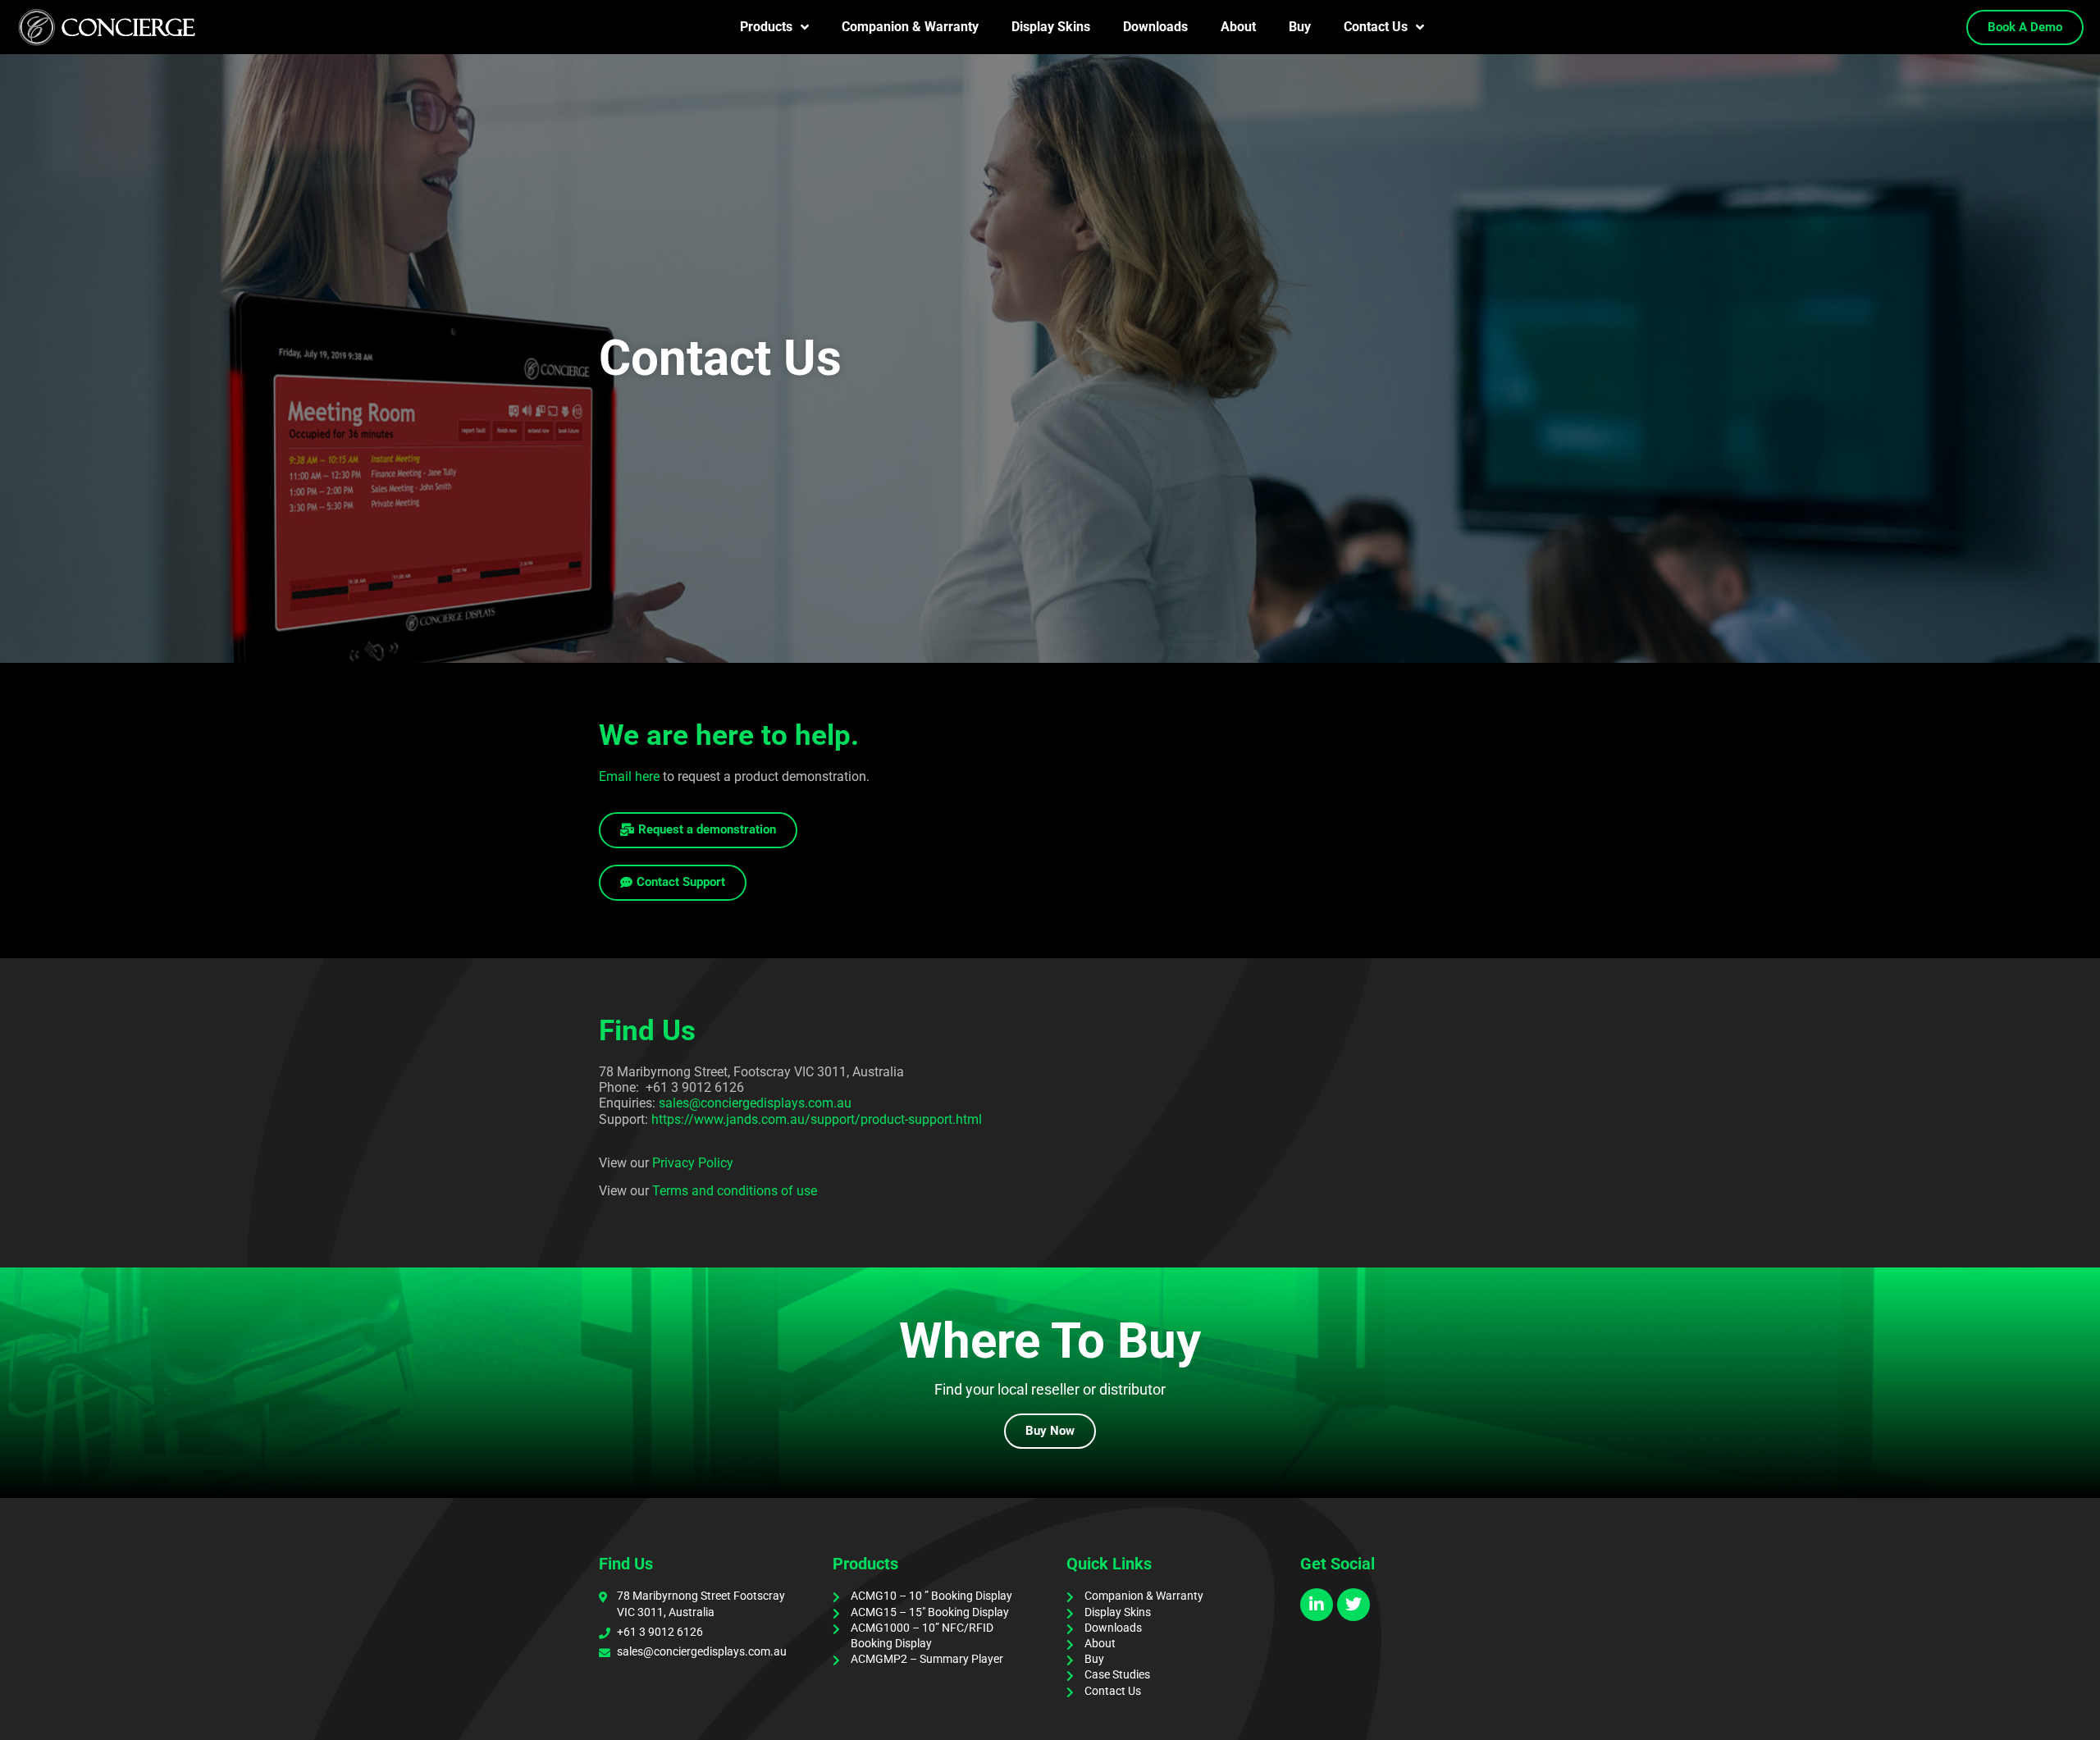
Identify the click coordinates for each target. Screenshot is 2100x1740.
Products (766, 27)
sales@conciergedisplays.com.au (755, 1103)
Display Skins (1051, 27)
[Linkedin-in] (1317, 1605)
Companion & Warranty (910, 27)
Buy (1300, 27)
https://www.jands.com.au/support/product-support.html (817, 1119)
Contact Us (1376, 27)
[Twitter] (1354, 1605)
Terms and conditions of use (735, 1191)
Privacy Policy (693, 1163)
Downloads (1155, 27)
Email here (629, 776)
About (1238, 27)
